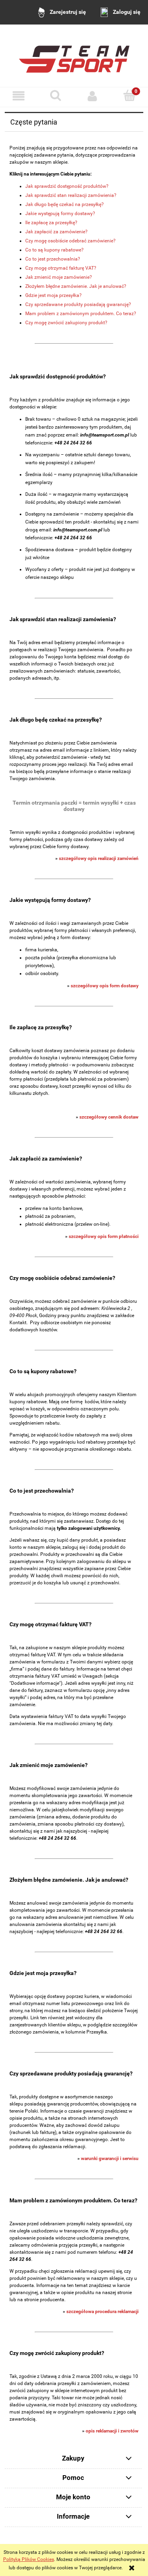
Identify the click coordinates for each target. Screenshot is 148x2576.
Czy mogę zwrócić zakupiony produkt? (66, 323)
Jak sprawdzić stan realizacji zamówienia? (71, 195)
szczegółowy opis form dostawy (105, 986)
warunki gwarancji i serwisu (110, 2158)
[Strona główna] (74, 56)
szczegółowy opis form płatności (104, 1236)
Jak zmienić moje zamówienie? (59, 277)
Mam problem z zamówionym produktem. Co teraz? (81, 314)
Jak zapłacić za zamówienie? (56, 232)
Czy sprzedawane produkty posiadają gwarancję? (78, 304)
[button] (19, 96)
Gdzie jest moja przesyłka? (53, 295)
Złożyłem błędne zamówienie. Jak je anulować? (76, 286)
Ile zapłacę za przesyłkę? (51, 223)
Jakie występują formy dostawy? (60, 214)
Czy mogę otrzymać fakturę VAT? (61, 268)
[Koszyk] (129, 95)
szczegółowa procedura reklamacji (102, 2311)
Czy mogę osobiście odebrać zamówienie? (70, 241)
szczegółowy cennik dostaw (109, 1117)
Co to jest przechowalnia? (53, 259)
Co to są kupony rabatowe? (54, 250)
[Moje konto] (93, 96)
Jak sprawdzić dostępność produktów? (67, 186)
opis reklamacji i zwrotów (112, 2431)
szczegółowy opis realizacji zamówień (99, 858)
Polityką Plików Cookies (29, 2559)
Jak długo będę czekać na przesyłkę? (65, 204)
